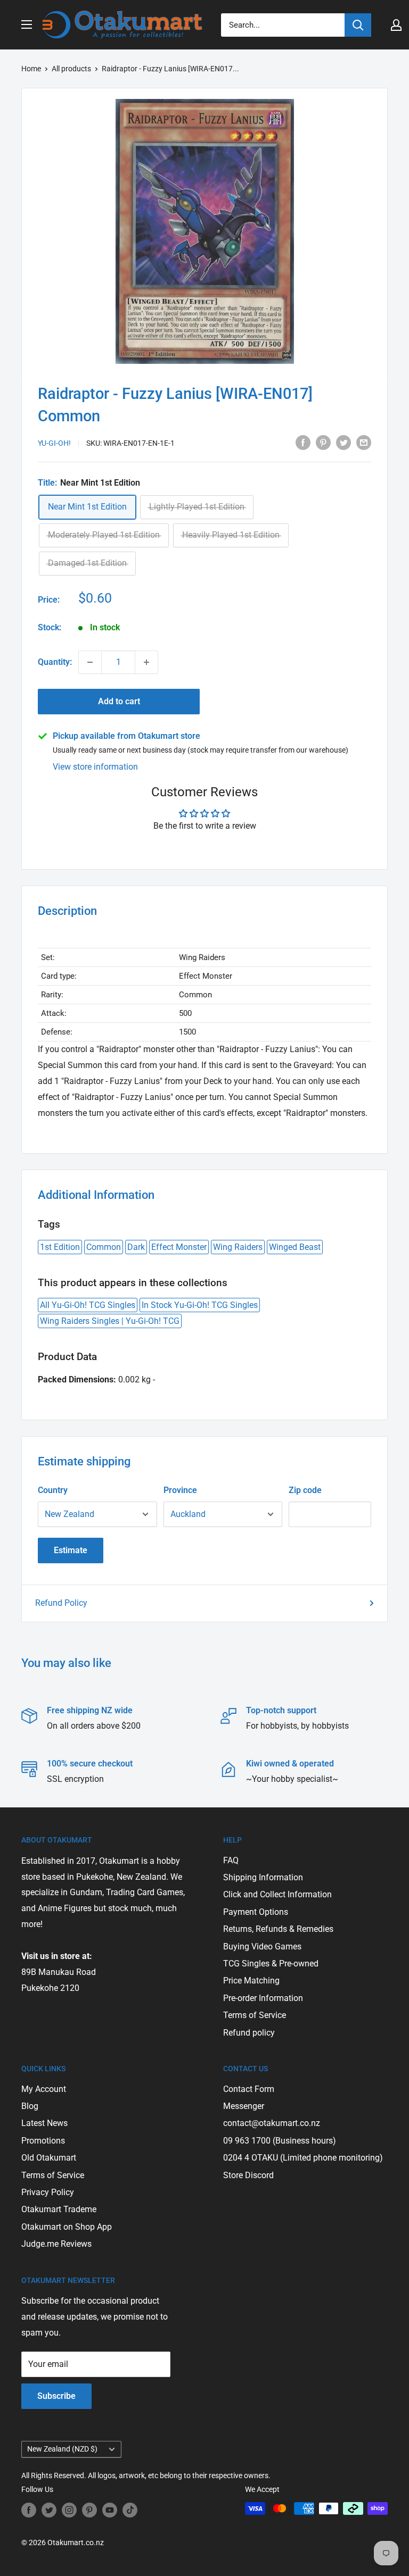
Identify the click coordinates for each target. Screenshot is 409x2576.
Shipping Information (263, 1877)
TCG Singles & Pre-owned (271, 1964)
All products (71, 69)
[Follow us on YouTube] (110, 2510)
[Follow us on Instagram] (69, 2510)
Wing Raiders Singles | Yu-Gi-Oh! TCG (110, 1321)
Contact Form (249, 2089)
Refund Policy (61, 1603)
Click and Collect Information (277, 1894)
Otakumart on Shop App (67, 2227)
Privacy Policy (48, 2192)
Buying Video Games (262, 1946)
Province (180, 1490)
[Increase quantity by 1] (146, 662)
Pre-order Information (263, 1998)
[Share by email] (364, 442)
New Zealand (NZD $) (62, 2449)
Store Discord (248, 2175)
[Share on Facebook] (303, 442)
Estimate (71, 1550)
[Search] (358, 25)
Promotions (43, 2141)
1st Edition (60, 1247)
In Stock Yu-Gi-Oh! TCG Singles (200, 1305)
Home (31, 69)
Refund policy (249, 2033)
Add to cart (119, 701)
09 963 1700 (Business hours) (280, 2141)
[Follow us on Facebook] (29, 2510)
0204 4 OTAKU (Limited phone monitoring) (303, 2158)
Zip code (305, 1490)
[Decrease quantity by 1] (90, 662)
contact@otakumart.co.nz (272, 2123)
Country (53, 1490)
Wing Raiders (238, 1247)
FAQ (231, 1860)
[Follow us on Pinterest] (89, 2510)
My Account (44, 2089)
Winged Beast (295, 1247)
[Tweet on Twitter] (343, 442)
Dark (136, 1247)
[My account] (396, 25)
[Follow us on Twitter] (49, 2510)
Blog (30, 2106)
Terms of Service (255, 2015)
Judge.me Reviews (56, 2244)
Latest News (44, 2123)
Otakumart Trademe (59, 2209)
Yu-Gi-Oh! (54, 443)
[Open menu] (27, 24)
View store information (95, 767)
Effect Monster (179, 1247)
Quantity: (55, 662)
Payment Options (256, 1912)
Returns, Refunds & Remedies (278, 1929)
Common (104, 1247)
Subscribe (56, 2396)
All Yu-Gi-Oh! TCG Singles (88, 1305)
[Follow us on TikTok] (130, 2510)
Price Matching (251, 1981)
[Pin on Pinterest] (323, 442)
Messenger (244, 2106)
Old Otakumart (49, 2158)
